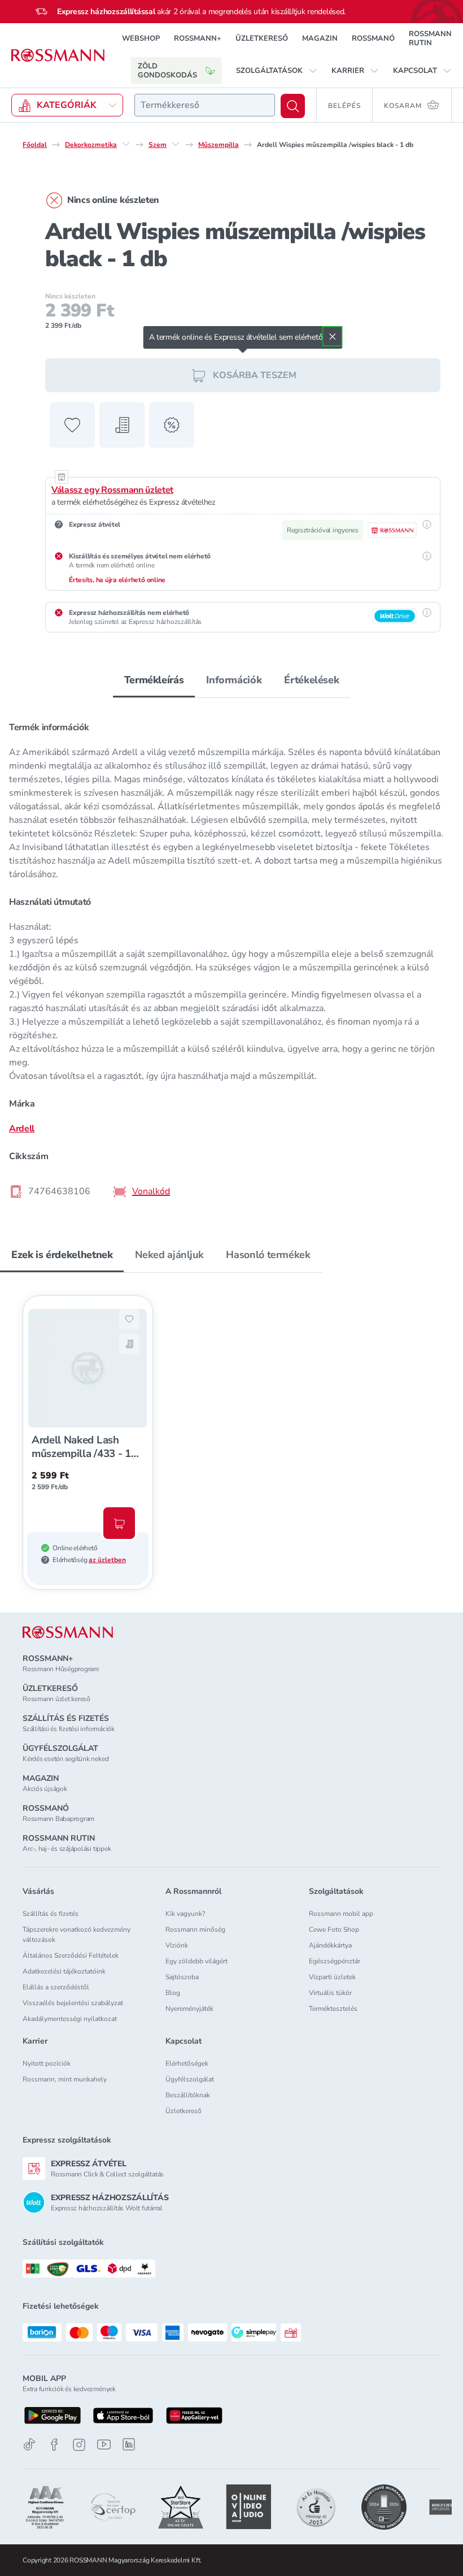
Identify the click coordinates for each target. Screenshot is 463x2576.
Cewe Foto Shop (334, 1929)
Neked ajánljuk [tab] (169, 1255)
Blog (173, 1993)
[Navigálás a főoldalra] (58, 55)
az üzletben (107, 1560)
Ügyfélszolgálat (190, 2079)
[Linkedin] (129, 2444)
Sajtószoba (182, 1977)
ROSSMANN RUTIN (430, 38)
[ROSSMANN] (68, 1632)
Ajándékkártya (330, 1945)
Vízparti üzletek (332, 1977)
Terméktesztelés (333, 2009)
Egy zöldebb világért (196, 1961)
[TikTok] (29, 2445)
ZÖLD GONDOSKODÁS (167, 71)
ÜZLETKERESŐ (262, 38)
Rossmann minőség (195, 1929)
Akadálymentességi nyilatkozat (70, 2019)
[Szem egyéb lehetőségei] (176, 144)
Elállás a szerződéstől (56, 1987)
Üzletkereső (184, 2111)
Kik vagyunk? (185, 1914)
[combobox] (205, 105)
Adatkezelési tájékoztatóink (64, 1971)
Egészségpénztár (335, 1961)
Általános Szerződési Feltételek (71, 1955)
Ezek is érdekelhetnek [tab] (62, 1255)
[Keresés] (293, 106)
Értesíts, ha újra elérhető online (117, 580)
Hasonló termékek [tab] (268, 1255)
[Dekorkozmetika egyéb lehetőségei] (126, 144)
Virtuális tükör (330, 1993)
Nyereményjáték (189, 2009)
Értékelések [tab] (311, 680)
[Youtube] (104, 2445)
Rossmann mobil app (341, 1914)
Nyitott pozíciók (47, 2063)
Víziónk (177, 1945)
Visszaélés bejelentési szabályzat (73, 2003)
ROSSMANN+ (198, 38)
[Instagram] (79, 2445)
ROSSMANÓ (373, 38)
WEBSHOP (141, 38)
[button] (277, 71)
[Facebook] (54, 2445)
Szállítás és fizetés (51, 1914)
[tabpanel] (231, 956)
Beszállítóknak (188, 2095)
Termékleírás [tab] (154, 680)
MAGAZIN (320, 38)
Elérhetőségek (187, 2063)
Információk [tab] (234, 680)
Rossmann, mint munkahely (65, 2079)
